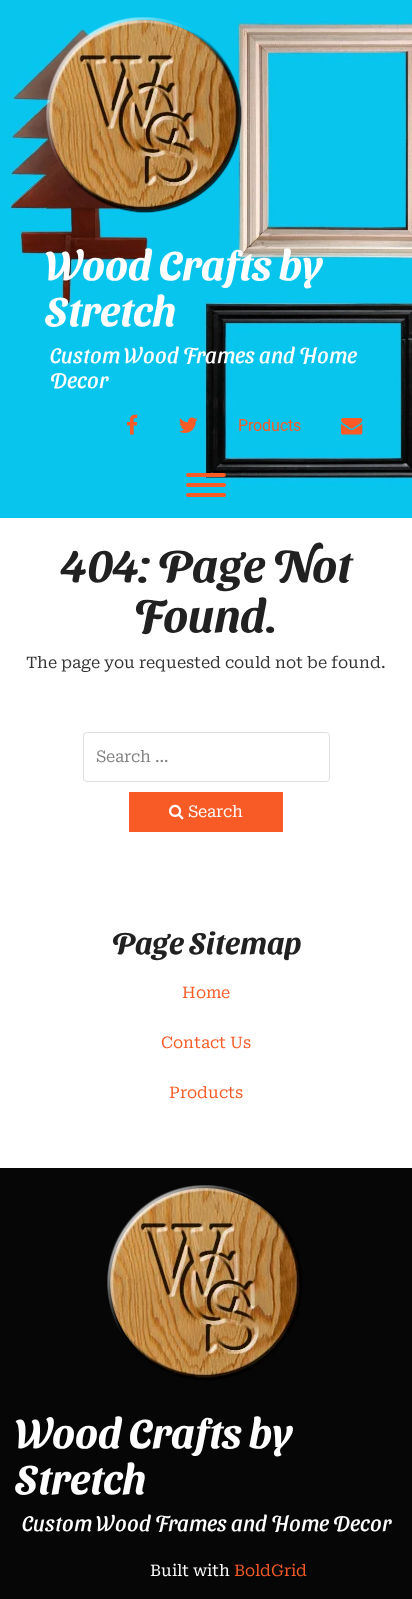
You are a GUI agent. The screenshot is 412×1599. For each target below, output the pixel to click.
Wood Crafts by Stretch (183, 286)
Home (206, 992)
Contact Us (206, 1042)
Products (269, 425)
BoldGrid (270, 1570)
